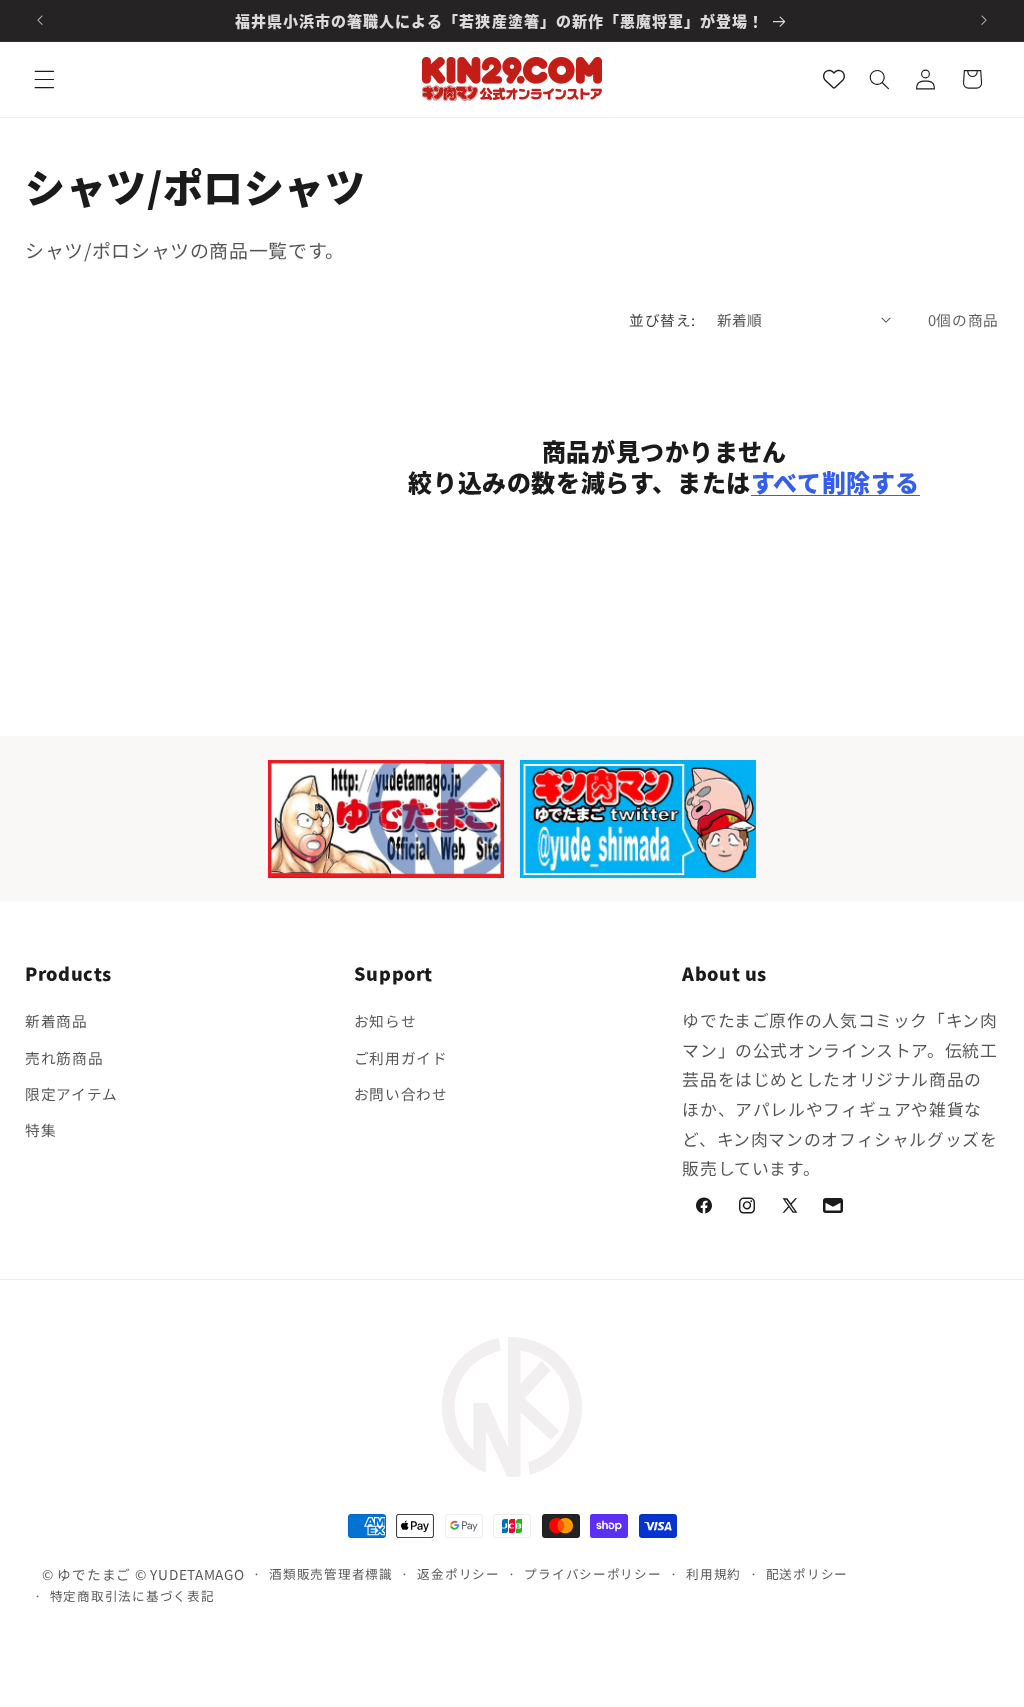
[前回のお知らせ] (40, 20)
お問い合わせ (401, 1093)
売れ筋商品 (64, 1057)
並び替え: (662, 319)
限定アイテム (71, 1093)
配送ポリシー (807, 1573)
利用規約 (713, 1573)
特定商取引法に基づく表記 (132, 1595)
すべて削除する (835, 481)
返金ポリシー (458, 1573)
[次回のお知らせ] (984, 20)
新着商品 (56, 1020)
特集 (40, 1129)
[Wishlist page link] (834, 79)
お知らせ (385, 1020)
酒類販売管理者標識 (331, 1573)
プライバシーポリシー (592, 1573)
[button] (44, 79)
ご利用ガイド (401, 1057)
